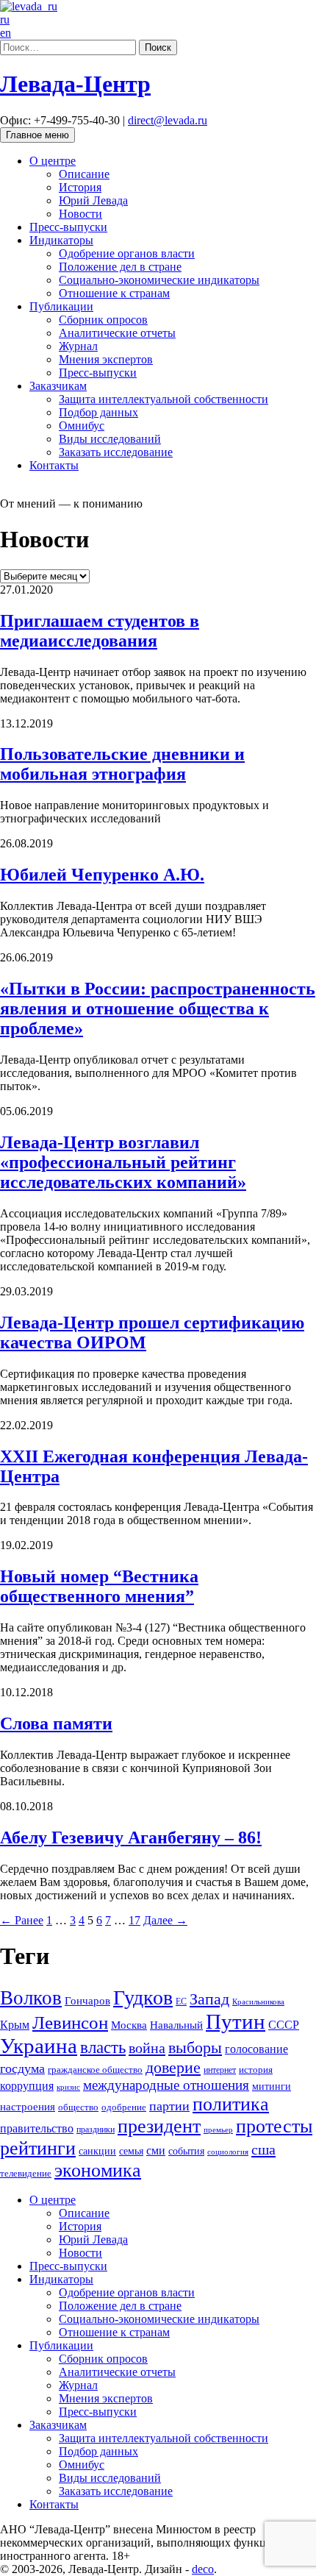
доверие (173, 2067)
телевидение (26, 2174)
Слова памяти (56, 1723)
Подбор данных (98, 412)
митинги (272, 2086)
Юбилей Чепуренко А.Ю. (102, 875)
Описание (84, 174)
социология (228, 2152)
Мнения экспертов (106, 359)
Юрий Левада (93, 200)
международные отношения (166, 2085)
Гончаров (87, 2001)
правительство (37, 2128)
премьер (218, 2130)
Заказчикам (58, 386)
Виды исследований (110, 439)
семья (131, 2151)
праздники (96, 2130)
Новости (80, 214)
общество (78, 2107)
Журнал (78, 346)
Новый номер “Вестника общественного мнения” (99, 1586)
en (6, 33)
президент (159, 2126)
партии (169, 2106)
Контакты (54, 465)
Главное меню (37, 135)
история (256, 2070)
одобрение (124, 2107)
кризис (68, 2087)
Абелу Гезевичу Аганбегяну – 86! (131, 1837)
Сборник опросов (103, 320)
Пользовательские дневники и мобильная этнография (122, 764)
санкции (97, 2151)
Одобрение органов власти (127, 253)
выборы (195, 2047)
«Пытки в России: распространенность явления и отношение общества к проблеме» (158, 1008)
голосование (256, 2049)
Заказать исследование (116, 452)
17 (134, 1920)
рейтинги (38, 2148)
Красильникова (258, 2002)
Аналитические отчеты (117, 333)
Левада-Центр (75, 84)
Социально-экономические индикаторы (159, 280)
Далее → (165, 1920)
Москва (129, 2025)
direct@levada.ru (168, 120)
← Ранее (22, 1920)
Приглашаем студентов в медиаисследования (100, 631)
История (80, 187)
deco (203, 2569)
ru (5, 19)
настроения (28, 2107)
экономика (98, 2170)
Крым (15, 2025)
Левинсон (70, 2022)
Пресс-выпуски (68, 227)
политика (231, 2104)
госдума (22, 2068)
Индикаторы (61, 240)
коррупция (27, 2086)
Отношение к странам (114, 293)
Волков (31, 1998)
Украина (39, 2046)
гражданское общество (95, 2070)
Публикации (61, 306)
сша (263, 2149)
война (147, 2048)
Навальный (176, 2025)
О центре (53, 161)
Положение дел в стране (120, 267)
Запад (209, 1999)
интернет (220, 2070)
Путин (236, 2021)
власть (103, 2047)
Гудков (143, 1997)
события (186, 2151)
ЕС (181, 2002)
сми (156, 2150)
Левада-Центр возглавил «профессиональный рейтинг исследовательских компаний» (123, 1162)
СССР (284, 2025)
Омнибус (82, 426)
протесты (274, 2126)
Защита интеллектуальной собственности (164, 399)
